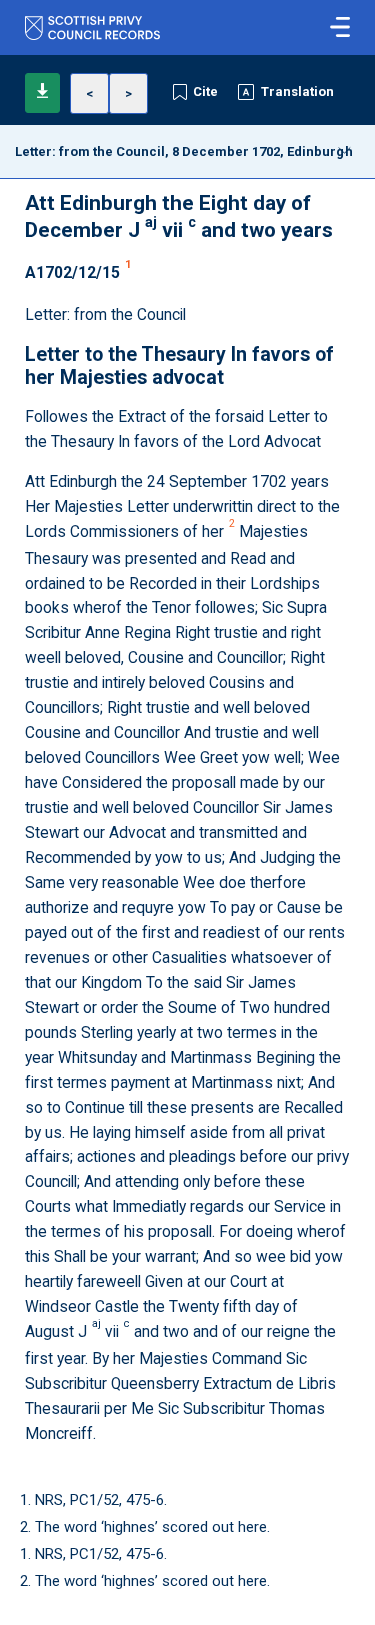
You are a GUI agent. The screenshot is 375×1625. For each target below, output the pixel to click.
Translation (297, 91)
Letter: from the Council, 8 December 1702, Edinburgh (184, 151)
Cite (205, 91)
